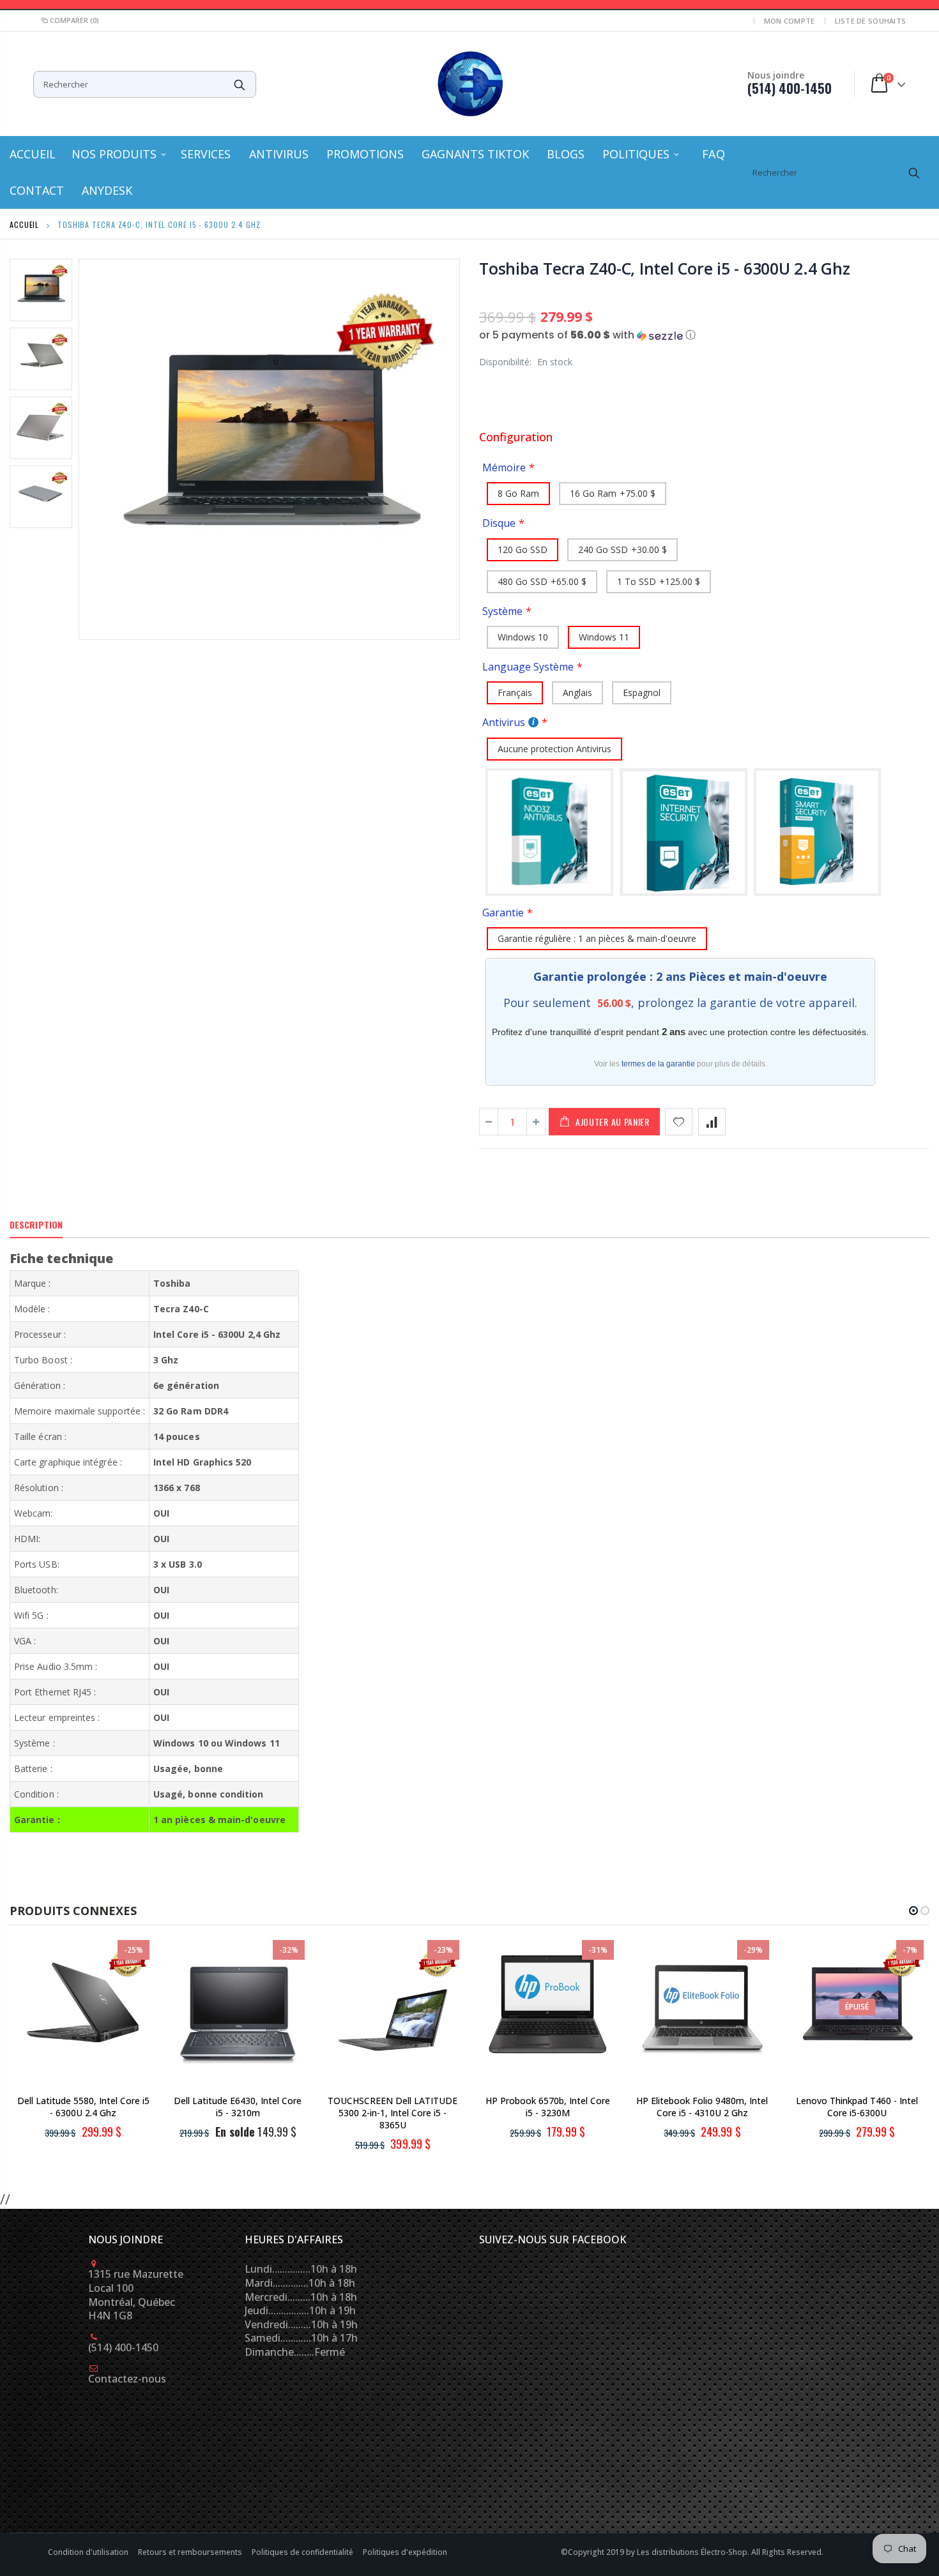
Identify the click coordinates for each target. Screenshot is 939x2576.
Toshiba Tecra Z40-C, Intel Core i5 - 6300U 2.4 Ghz (665, 268)
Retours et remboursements (191, 2552)
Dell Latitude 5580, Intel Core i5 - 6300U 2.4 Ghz (83, 2107)
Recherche (240, 84)
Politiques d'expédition (405, 2552)
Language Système (528, 667)
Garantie (503, 913)
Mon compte (790, 21)
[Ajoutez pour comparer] (712, 1122)
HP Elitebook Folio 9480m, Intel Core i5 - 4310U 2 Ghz (702, 2107)
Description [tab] (36, 1224)
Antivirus (504, 722)
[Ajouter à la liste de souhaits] (679, 1122)
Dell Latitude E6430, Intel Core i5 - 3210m (238, 2107)
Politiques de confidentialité (303, 2552)
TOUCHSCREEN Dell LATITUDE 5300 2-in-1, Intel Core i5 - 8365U (393, 2113)
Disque (499, 523)
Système (502, 611)
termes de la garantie (658, 1064)
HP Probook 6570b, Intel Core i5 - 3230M (548, 2107)
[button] (704, 335)
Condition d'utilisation (89, 2552)
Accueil (24, 224)
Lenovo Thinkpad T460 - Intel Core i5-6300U (857, 2107)
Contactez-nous (127, 2379)
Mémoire (504, 467)
